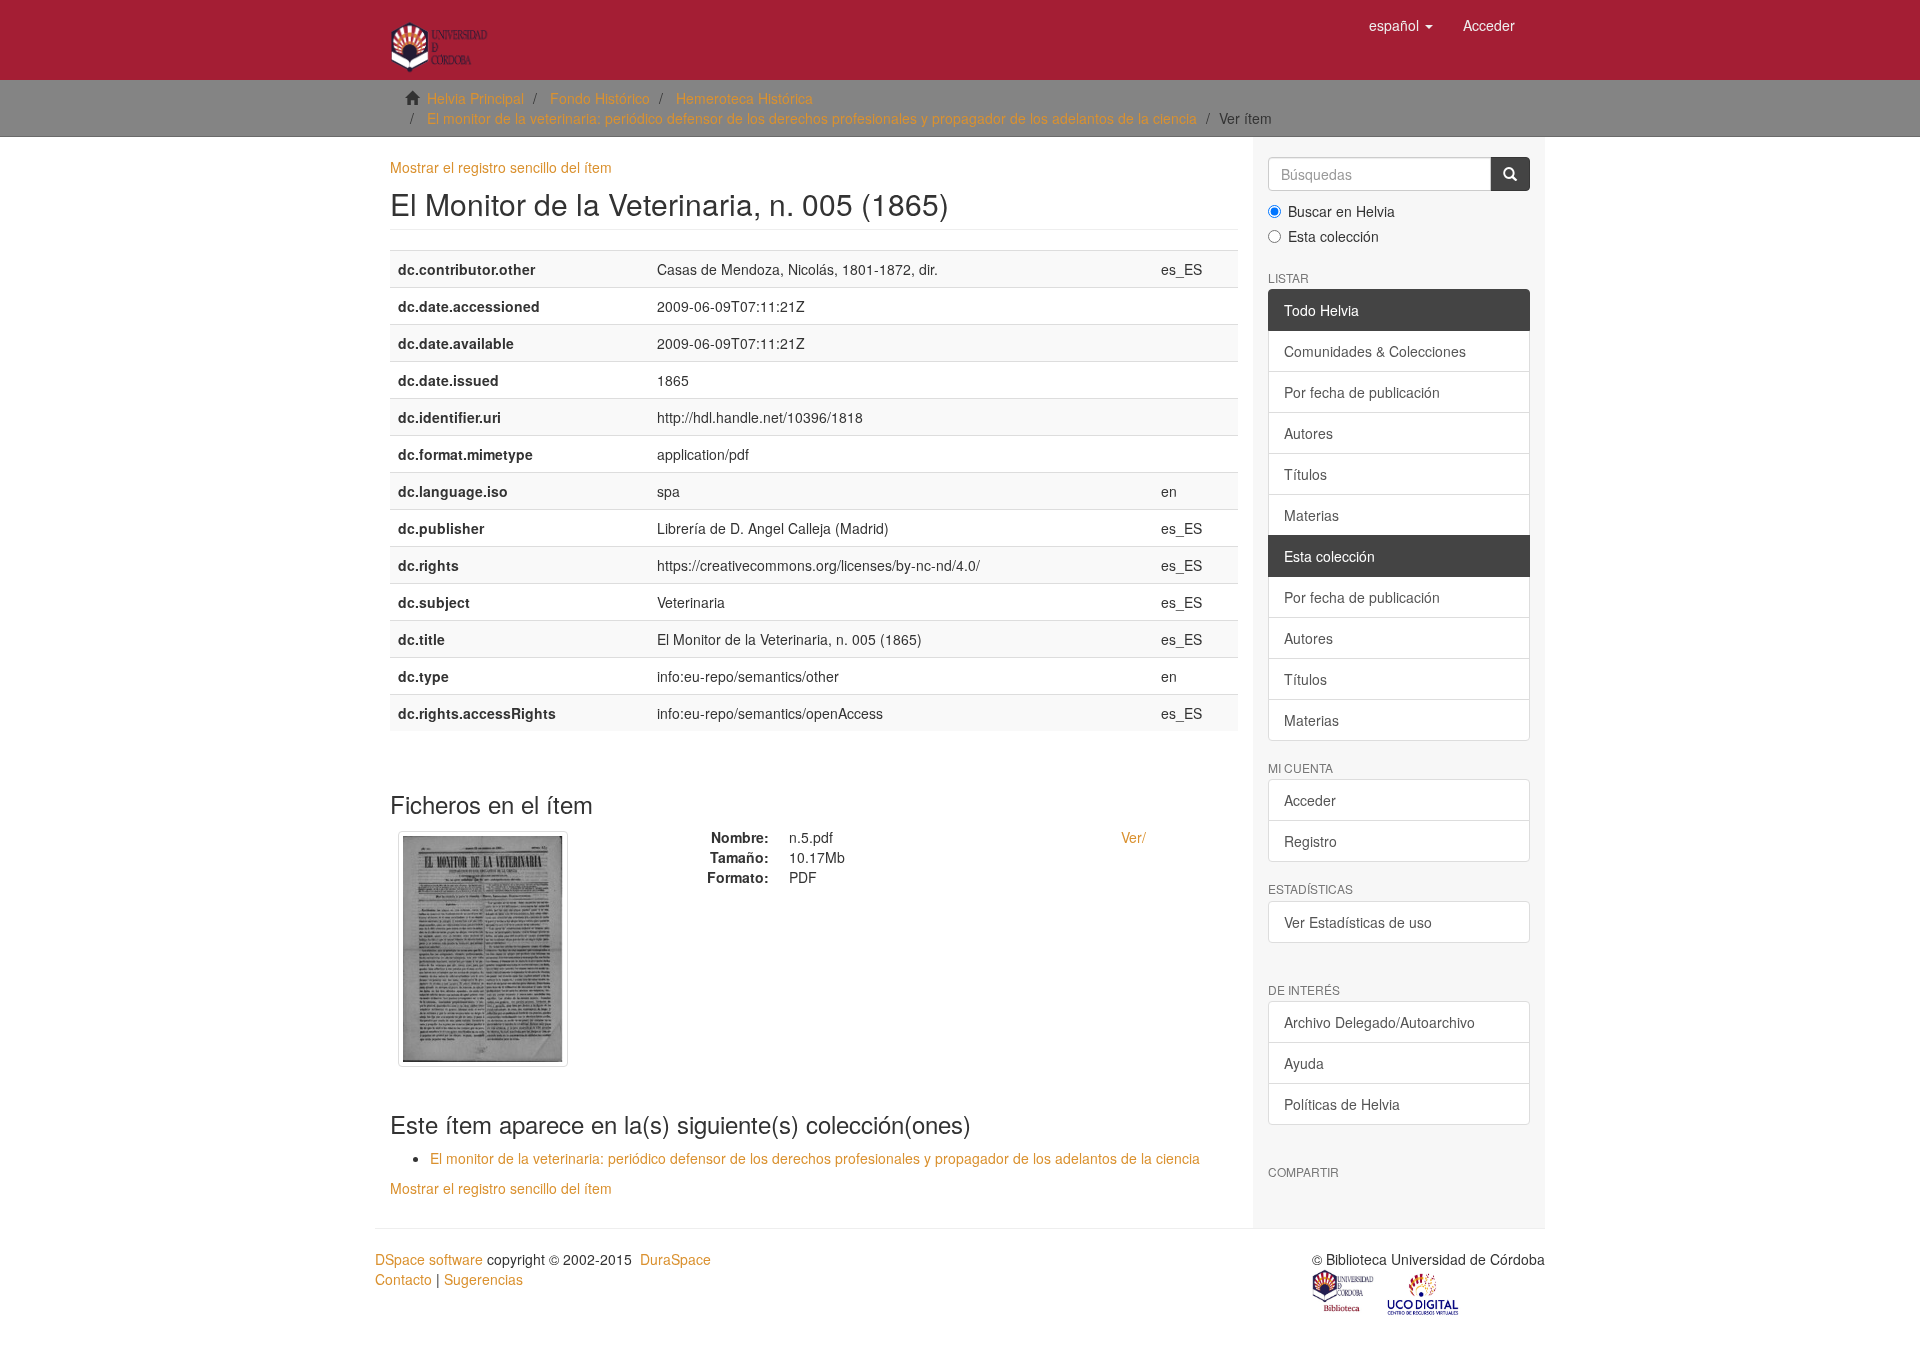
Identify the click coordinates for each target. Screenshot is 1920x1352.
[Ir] (1510, 174)
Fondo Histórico (600, 98)
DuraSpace (675, 1259)
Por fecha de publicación (1362, 392)
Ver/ (1133, 837)
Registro (1310, 841)
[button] (1401, 25)
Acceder (1310, 800)
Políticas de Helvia (1342, 1104)
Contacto (403, 1279)
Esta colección (1333, 236)
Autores (1308, 433)
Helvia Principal (475, 98)
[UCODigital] (1424, 1293)
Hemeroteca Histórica (744, 98)
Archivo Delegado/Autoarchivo (1379, 1022)
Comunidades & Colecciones (1375, 351)
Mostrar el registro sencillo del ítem (501, 167)
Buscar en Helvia (1341, 211)
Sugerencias (483, 1279)
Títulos (1305, 474)
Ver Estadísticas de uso (1358, 922)
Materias (1311, 515)
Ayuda (1304, 1063)
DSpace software (429, 1259)
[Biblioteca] (1344, 1293)
